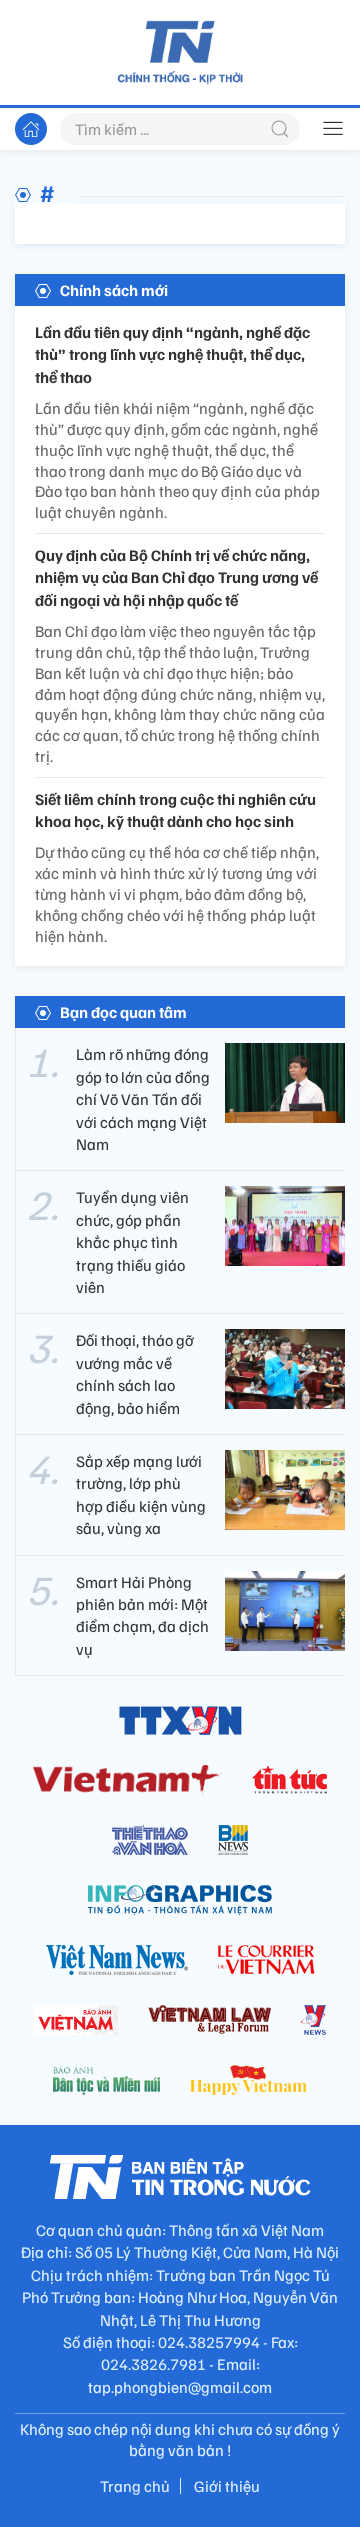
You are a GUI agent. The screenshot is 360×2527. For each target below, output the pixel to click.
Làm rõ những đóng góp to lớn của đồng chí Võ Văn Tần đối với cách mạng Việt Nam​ (143, 1099)
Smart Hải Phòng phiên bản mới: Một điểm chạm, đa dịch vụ (142, 1615)
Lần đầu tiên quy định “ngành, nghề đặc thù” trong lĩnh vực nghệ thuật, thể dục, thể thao (172, 354)
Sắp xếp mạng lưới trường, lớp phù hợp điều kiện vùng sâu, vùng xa (141, 1494)
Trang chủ (135, 2486)
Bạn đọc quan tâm (123, 1012)
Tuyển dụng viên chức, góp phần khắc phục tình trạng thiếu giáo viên (132, 1242)
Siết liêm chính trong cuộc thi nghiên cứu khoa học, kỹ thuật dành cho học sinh (175, 810)
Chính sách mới (114, 290)
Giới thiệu (227, 2486)
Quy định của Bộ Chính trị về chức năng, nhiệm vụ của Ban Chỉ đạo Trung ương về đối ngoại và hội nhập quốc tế (176, 577)
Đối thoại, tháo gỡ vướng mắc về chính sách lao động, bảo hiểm (135, 1373)
